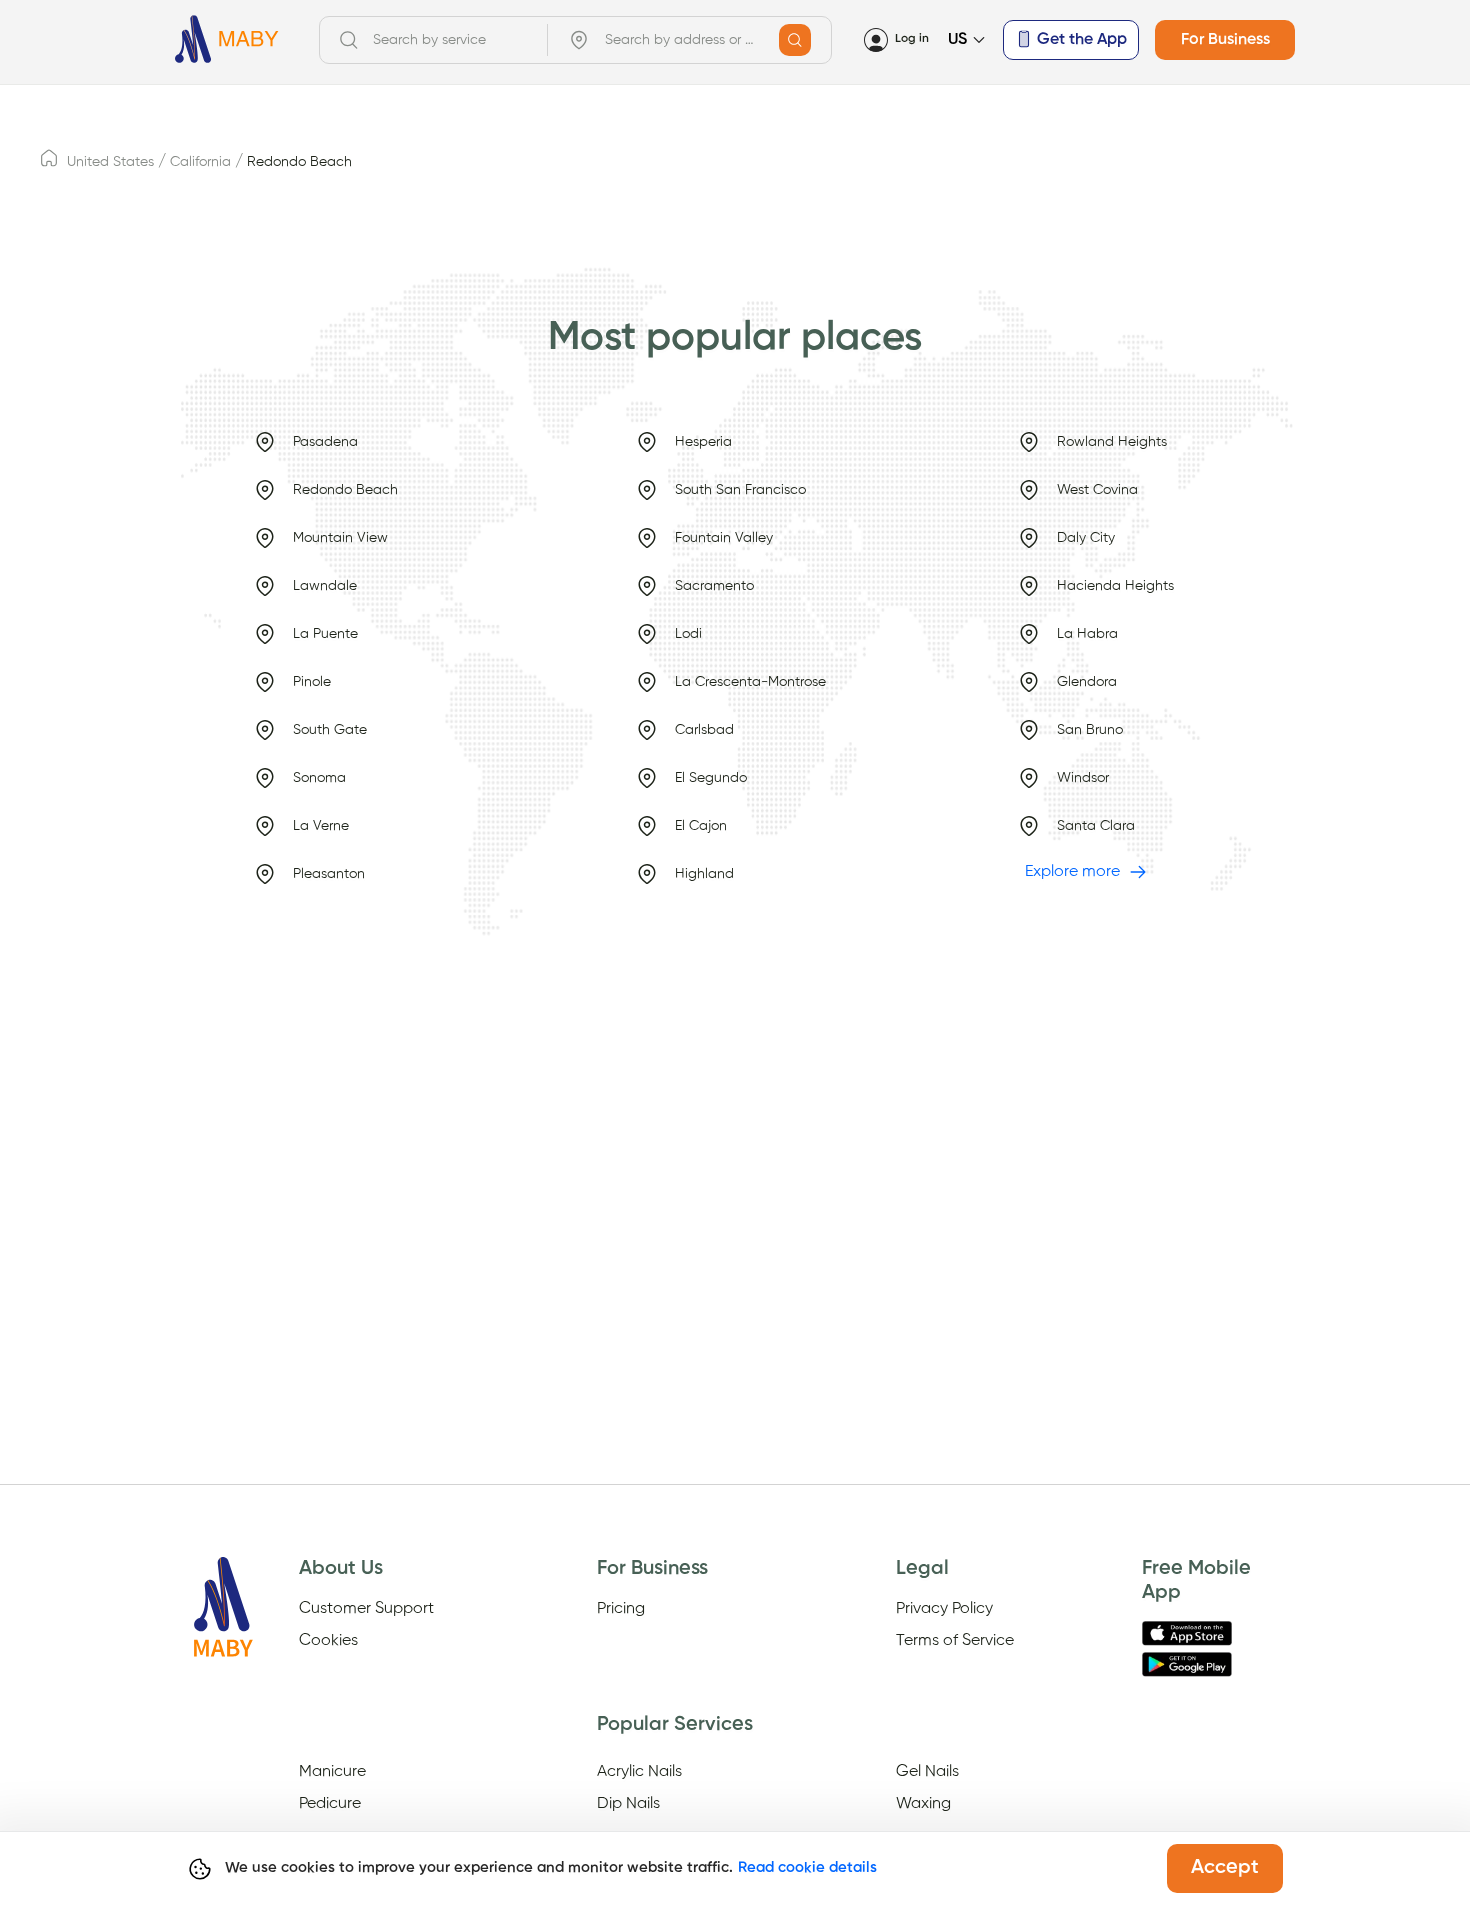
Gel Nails (927, 1772)
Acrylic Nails (639, 1772)
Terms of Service (955, 1641)
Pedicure (330, 1804)
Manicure (332, 1772)
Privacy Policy (944, 1609)
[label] (49, 164)
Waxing (923, 1804)
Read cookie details (807, 1867)
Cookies (328, 1641)
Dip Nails (628, 1804)
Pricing (621, 1609)
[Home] (227, 39)
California (200, 162)
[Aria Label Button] (795, 40)
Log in (912, 39)
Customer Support (366, 1609)
